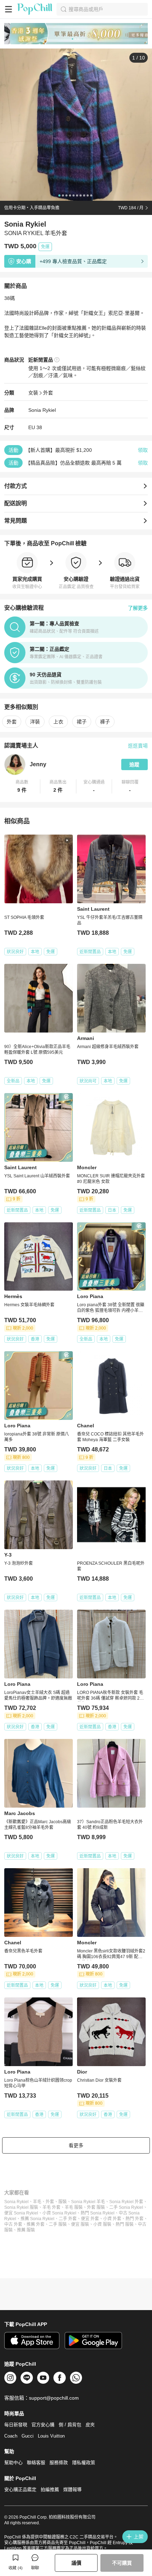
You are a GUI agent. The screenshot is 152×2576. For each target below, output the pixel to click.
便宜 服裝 (80, 2224)
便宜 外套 (90, 2219)
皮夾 (90, 2425)
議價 (76, 2563)
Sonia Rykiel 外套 (126, 2202)
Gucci (28, 2436)
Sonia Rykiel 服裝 (21, 2207)
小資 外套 (112, 2219)
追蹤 (134, 764)
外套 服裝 (96, 2207)
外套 (48, 393)
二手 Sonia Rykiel (126, 2207)
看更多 (76, 2145)
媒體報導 (72, 2489)
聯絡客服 (36, 2463)
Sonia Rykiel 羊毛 (88, 2202)
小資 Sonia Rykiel (59, 2213)
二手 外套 (68, 2219)
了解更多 (138, 608)
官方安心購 (43, 2425)
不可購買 (122, 2563)
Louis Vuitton (51, 2436)
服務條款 (59, 2463)
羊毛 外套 (51, 2207)
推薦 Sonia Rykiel (37, 2219)
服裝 (63, 2202)
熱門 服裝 (125, 2224)
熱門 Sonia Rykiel (98, 2213)
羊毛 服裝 (74, 2207)
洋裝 (35, 722)
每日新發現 (16, 2425)
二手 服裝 (58, 2224)
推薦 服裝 (26, 2230)
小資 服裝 (102, 2224)
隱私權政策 (84, 2463)
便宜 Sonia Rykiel (21, 2213)
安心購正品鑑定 (20, 2489)
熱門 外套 (135, 2219)
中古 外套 (13, 2224)
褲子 (105, 722)
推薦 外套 (36, 2224)
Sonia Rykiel (42, 410)
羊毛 (37, 2202)
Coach (11, 2436)
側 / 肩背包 (70, 2425)
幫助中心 (13, 2463)
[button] (22, 786)
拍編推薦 (50, 2489)
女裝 (33, 393)
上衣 (58, 722)
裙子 (82, 722)
